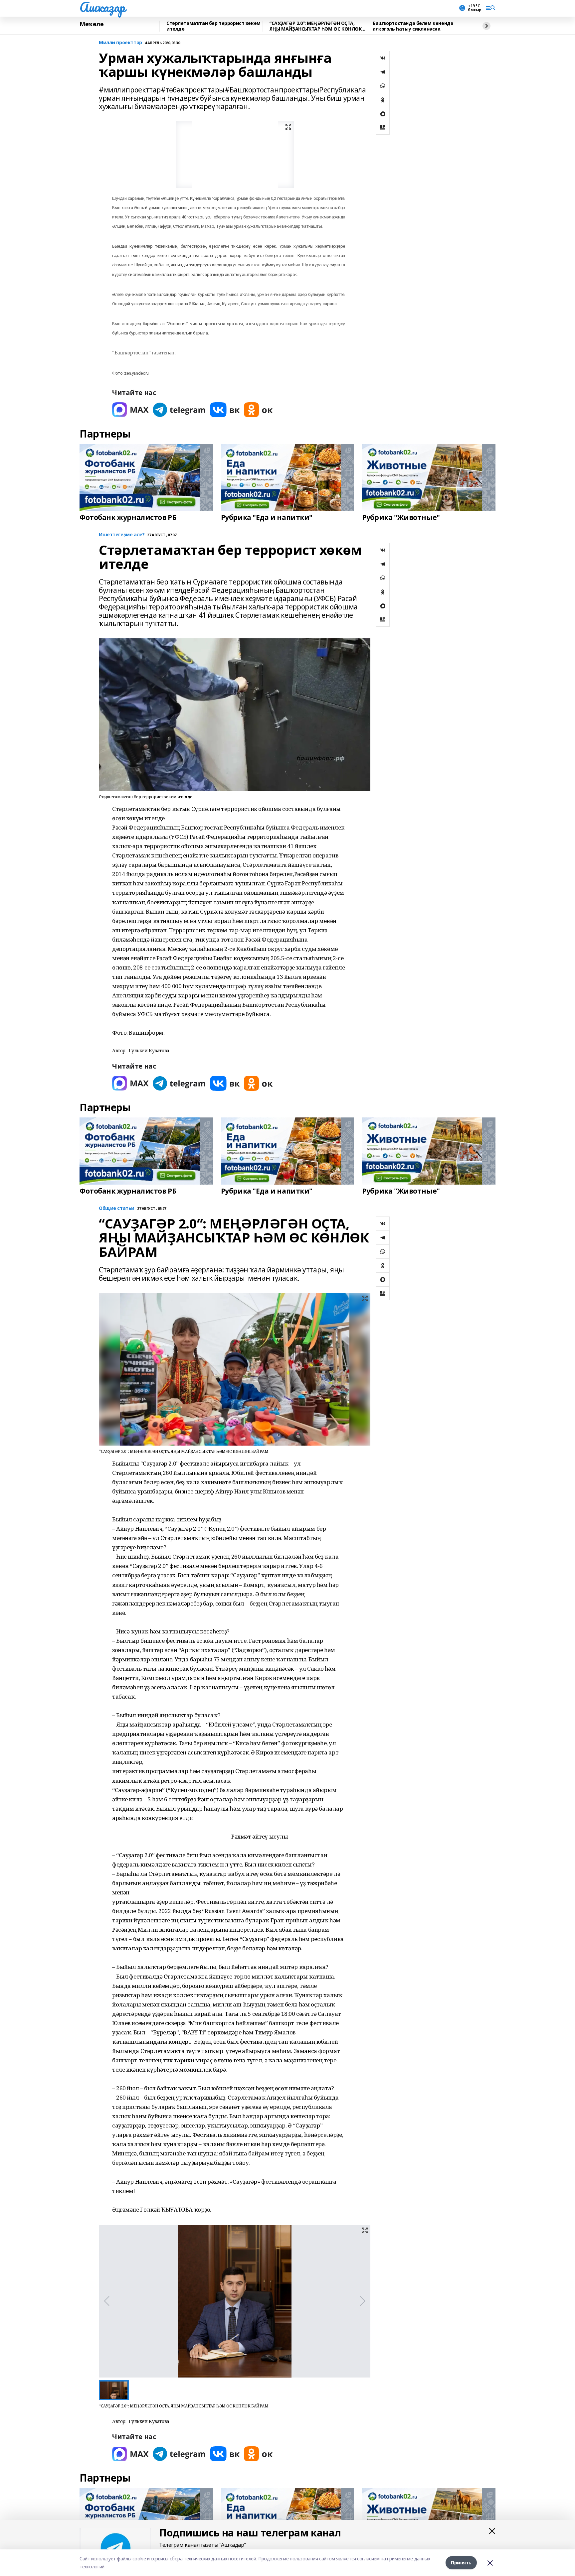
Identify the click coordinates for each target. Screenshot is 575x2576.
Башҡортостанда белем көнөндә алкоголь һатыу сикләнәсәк (413, 26)
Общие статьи (117, 1208)
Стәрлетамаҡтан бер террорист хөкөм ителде (213, 26)
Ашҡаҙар (102, 7)
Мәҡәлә (92, 24)
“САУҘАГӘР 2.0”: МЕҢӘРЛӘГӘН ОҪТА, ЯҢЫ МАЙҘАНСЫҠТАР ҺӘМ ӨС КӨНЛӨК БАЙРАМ (315, 26)
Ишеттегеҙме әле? (122, 535)
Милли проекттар (120, 43)
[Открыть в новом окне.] (130, 410)
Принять (461, 2563)
